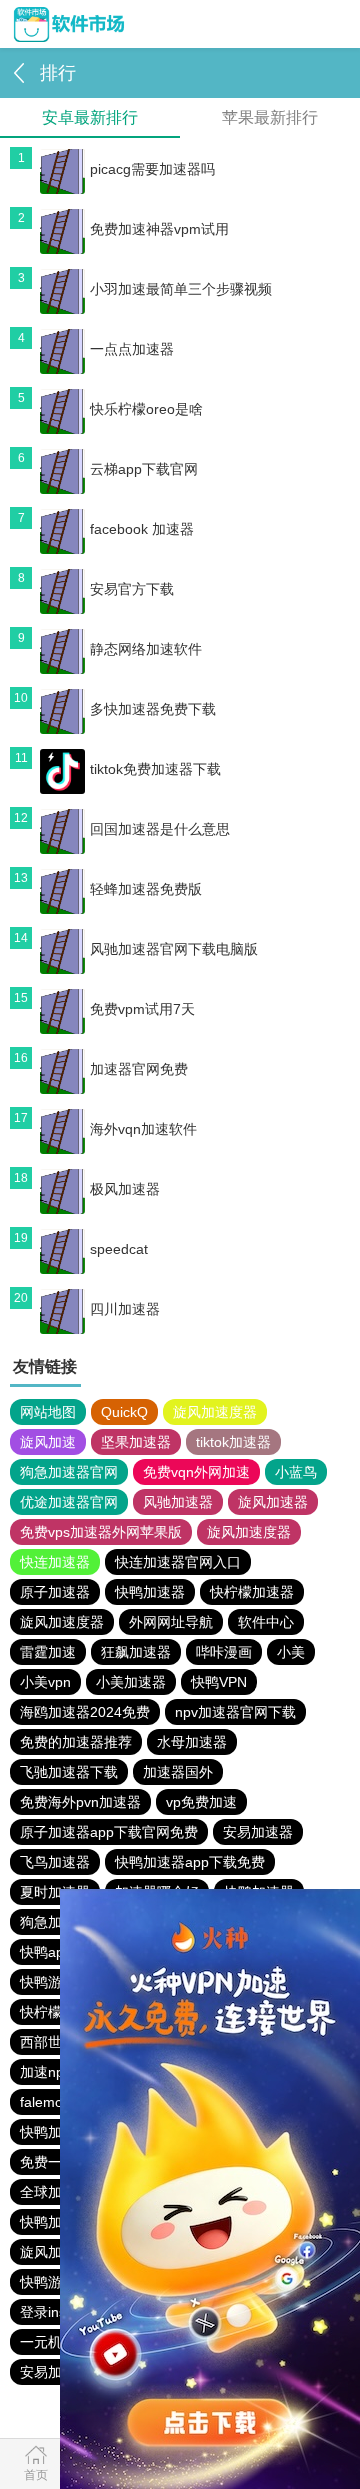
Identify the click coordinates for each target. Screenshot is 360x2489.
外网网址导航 (171, 1622)
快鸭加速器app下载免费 (190, 1862)
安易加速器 (258, 1832)
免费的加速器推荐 (76, 1742)
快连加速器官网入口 (178, 1562)
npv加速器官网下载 (235, 1712)
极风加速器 (125, 1189)
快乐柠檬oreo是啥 (146, 409)
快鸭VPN (219, 1682)
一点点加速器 (132, 349)
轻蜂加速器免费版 (146, 889)
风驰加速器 (178, 1502)
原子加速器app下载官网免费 (109, 1832)
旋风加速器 (273, 1502)
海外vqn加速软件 (143, 1129)
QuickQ (124, 1412)
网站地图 (48, 1412)
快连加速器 (55, 1562)
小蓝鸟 (296, 1472)
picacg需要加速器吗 (152, 169)
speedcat (119, 1249)
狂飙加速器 (136, 1652)
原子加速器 (55, 1592)
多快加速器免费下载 (153, 709)
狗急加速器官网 (69, 1472)
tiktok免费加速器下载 (155, 769)
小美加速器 (131, 1682)
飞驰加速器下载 (69, 1772)
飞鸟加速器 (55, 1862)
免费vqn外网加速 (196, 1472)
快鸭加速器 (150, 1592)
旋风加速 (48, 1442)
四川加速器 (125, 1309)
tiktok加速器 (233, 1442)
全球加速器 (55, 2192)
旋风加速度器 (215, 1412)
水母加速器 (192, 1742)
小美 (291, 1652)
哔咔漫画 (224, 1652)
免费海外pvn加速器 (80, 1802)
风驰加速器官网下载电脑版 (174, 949)
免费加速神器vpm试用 (159, 229)
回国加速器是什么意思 (160, 829)
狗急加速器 (55, 1922)
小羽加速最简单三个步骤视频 (181, 289)
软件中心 (266, 1622)
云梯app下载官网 (144, 469)
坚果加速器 (136, 1442)
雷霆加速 (48, 1652)
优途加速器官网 (69, 1502)
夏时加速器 (55, 1892)
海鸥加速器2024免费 (85, 1712)
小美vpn (45, 1682)
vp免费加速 (201, 1802)
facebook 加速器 (142, 529)
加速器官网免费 (139, 1069)
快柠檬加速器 (252, 1592)
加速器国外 (178, 1772)
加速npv (45, 2072)
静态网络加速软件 (146, 649)
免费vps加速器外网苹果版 (101, 1532)
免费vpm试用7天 (142, 1009)
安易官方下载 (132, 589)
